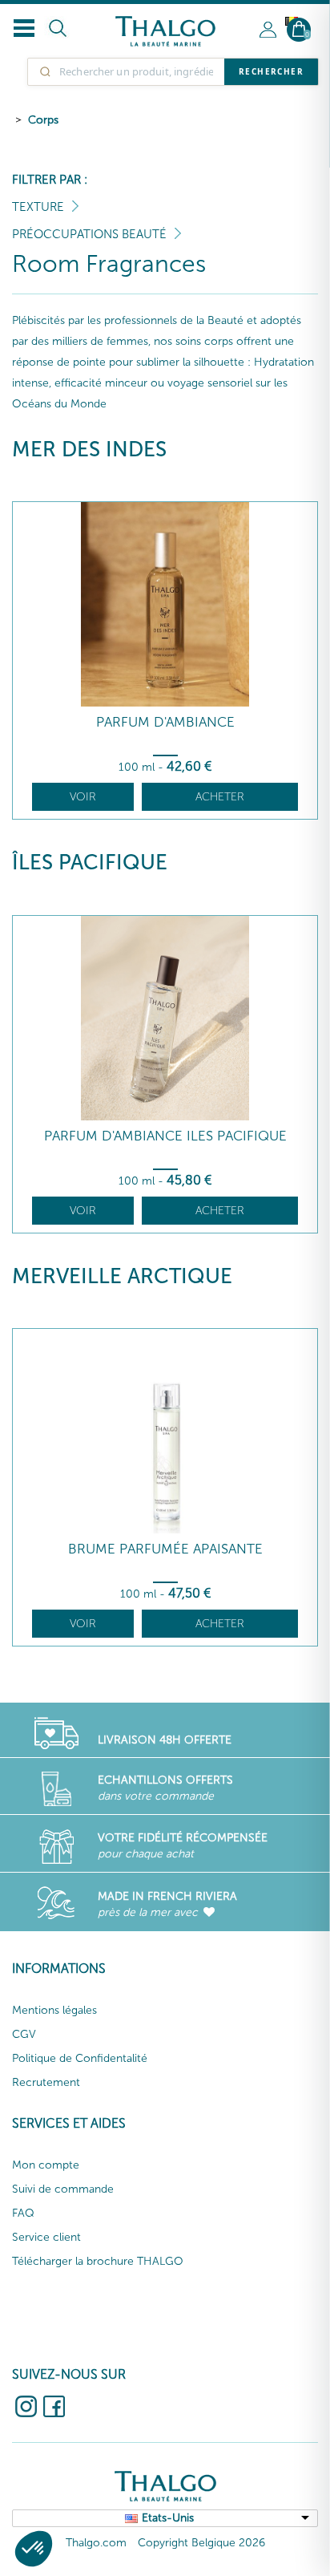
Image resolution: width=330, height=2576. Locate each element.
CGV (24, 2034)
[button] (34, 2549)
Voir (83, 797)
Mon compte (46, 2165)
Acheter (220, 797)
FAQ (23, 2213)
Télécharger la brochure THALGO (98, 2261)
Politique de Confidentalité (80, 2058)
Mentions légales (54, 2010)
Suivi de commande (63, 2189)
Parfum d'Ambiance (165, 722)
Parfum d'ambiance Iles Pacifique (165, 1136)
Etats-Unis (168, 2518)
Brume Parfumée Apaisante (165, 1549)
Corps (43, 120)
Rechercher (271, 71)
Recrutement (46, 2082)
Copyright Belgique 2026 (201, 2543)
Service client (46, 2237)
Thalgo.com (96, 2543)
